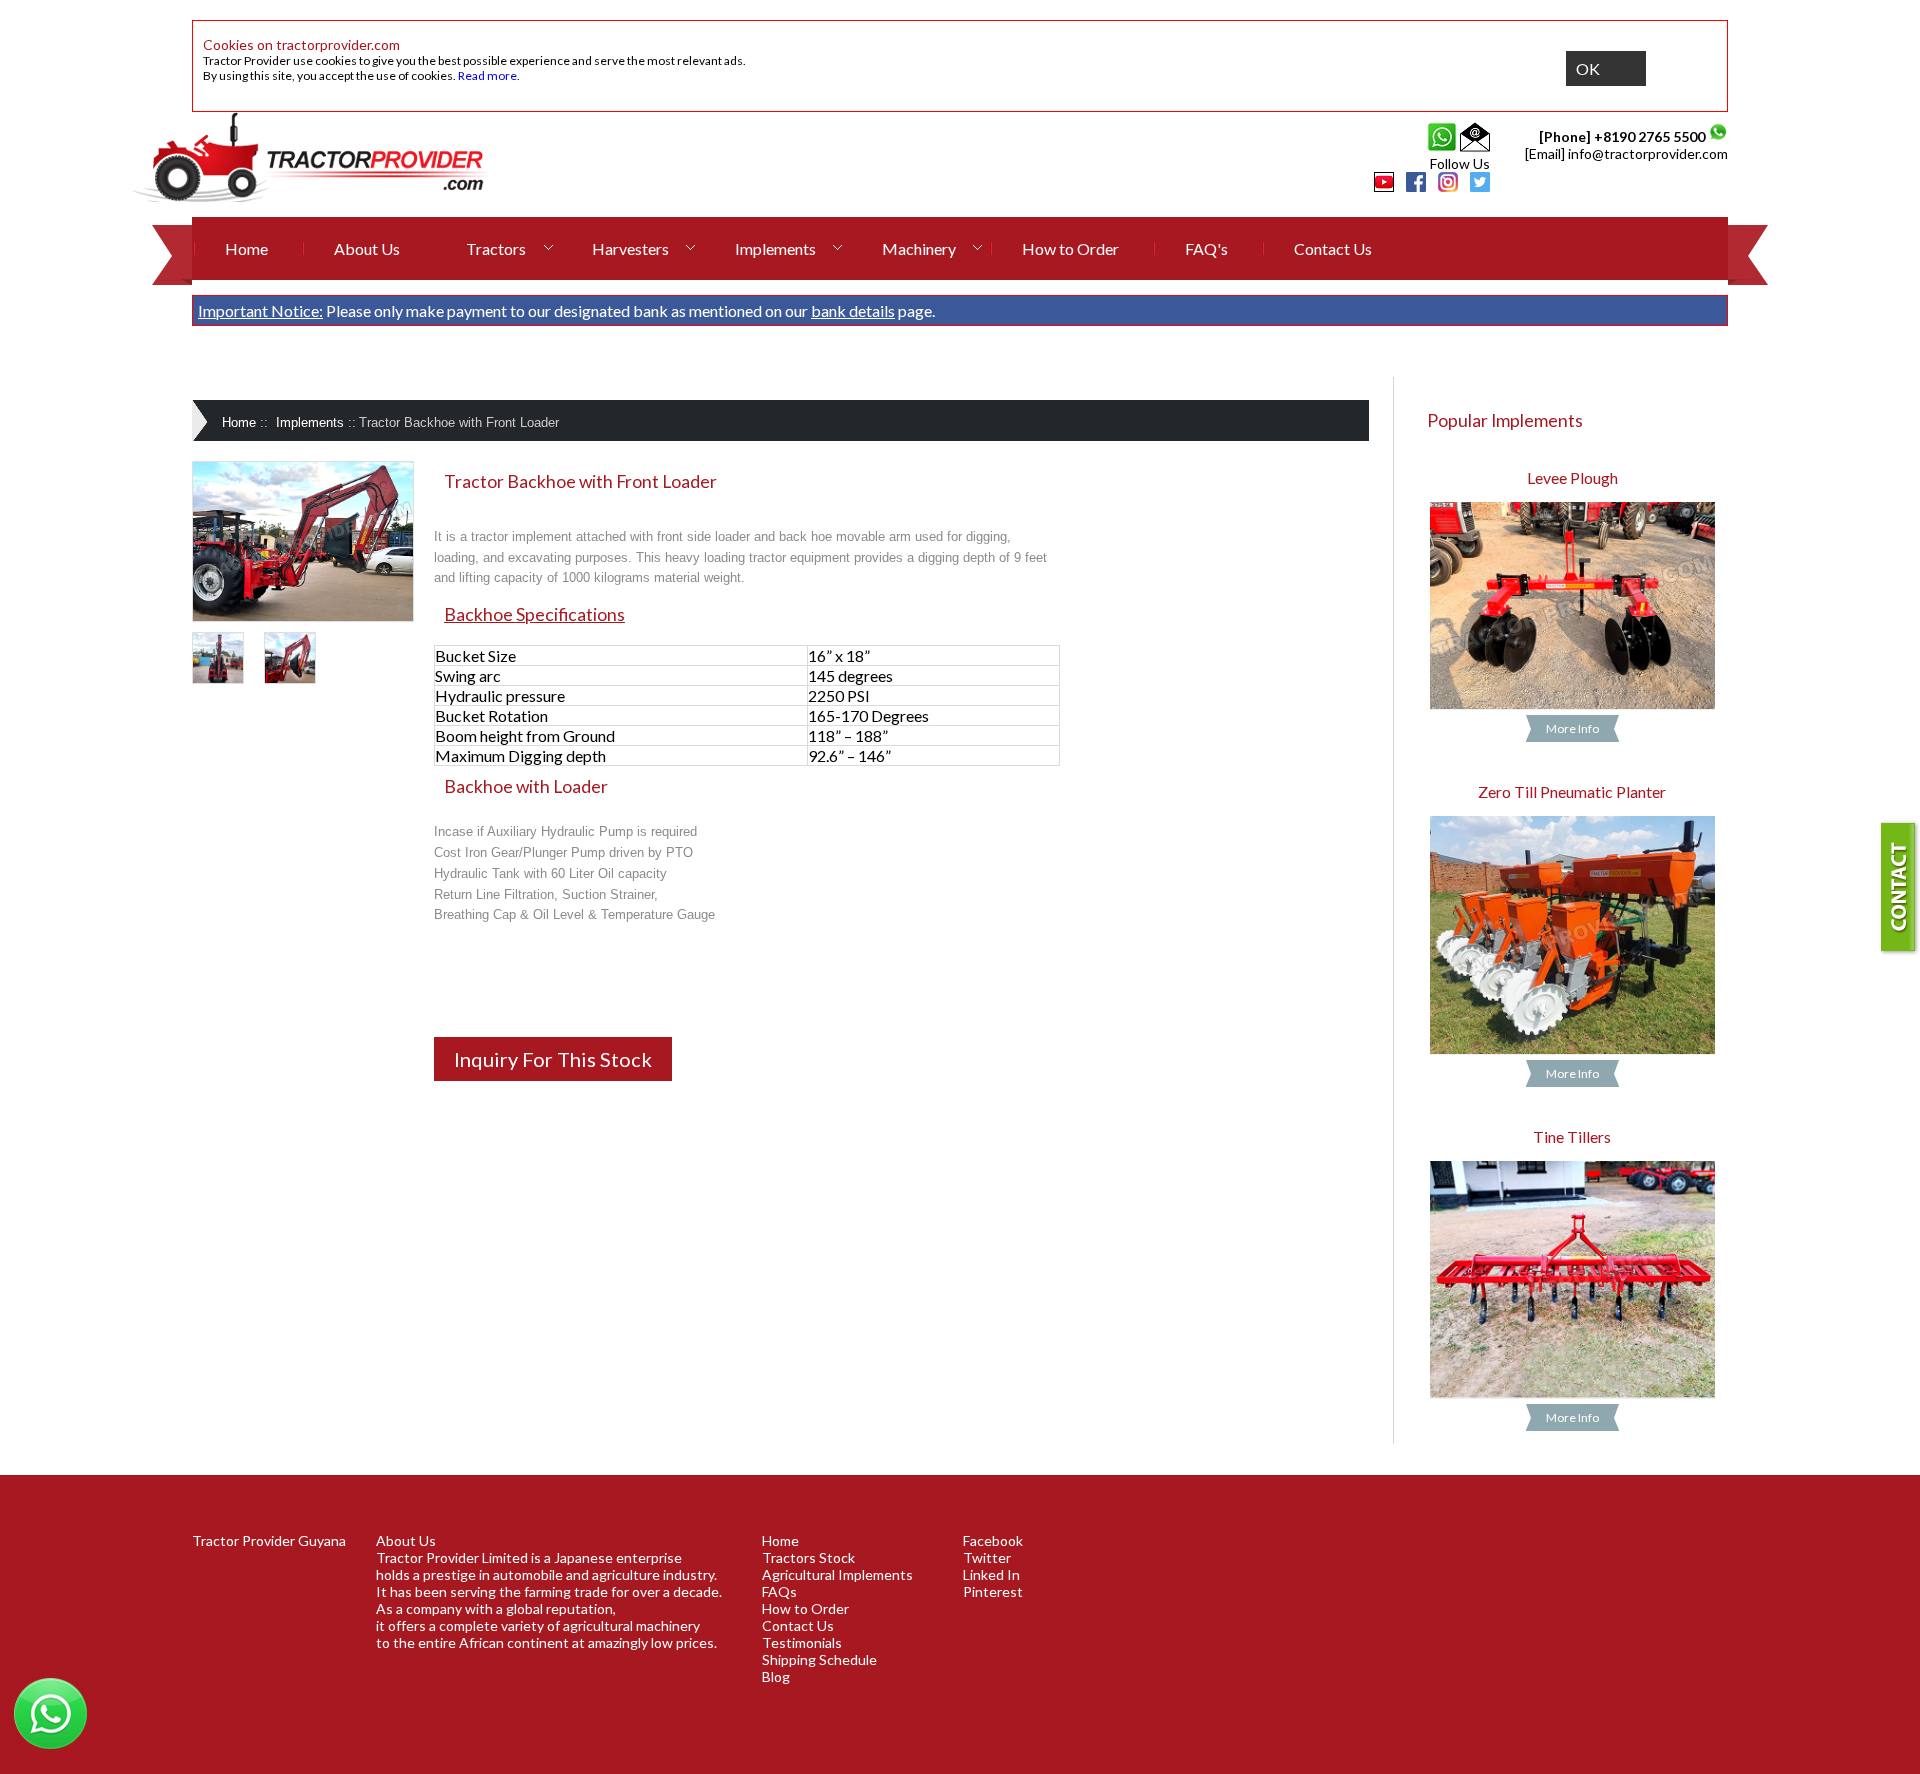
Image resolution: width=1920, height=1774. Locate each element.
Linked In (991, 1574)
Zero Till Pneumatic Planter (1572, 791)
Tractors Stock (808, 1557)
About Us (367, 248)
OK (1588, 68)
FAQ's (1206, 248)
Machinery (919, 248)
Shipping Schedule (819, 1659)
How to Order (1070, 248)
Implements (775, 248)
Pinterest (993, 1591)
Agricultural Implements (837, 1574)
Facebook (993, 1540)
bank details (853, 310)
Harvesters (630, 248)
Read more (487, 75)
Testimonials (802, 1642)
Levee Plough (1572, 477)
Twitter (987, 1557)
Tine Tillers (1572, 1136)
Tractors (496, 248)
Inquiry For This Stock (553, 1059)
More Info (1572, 728)
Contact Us (1333, 248)
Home (246, 248)
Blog (776, 1676)
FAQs (779, 1591)
